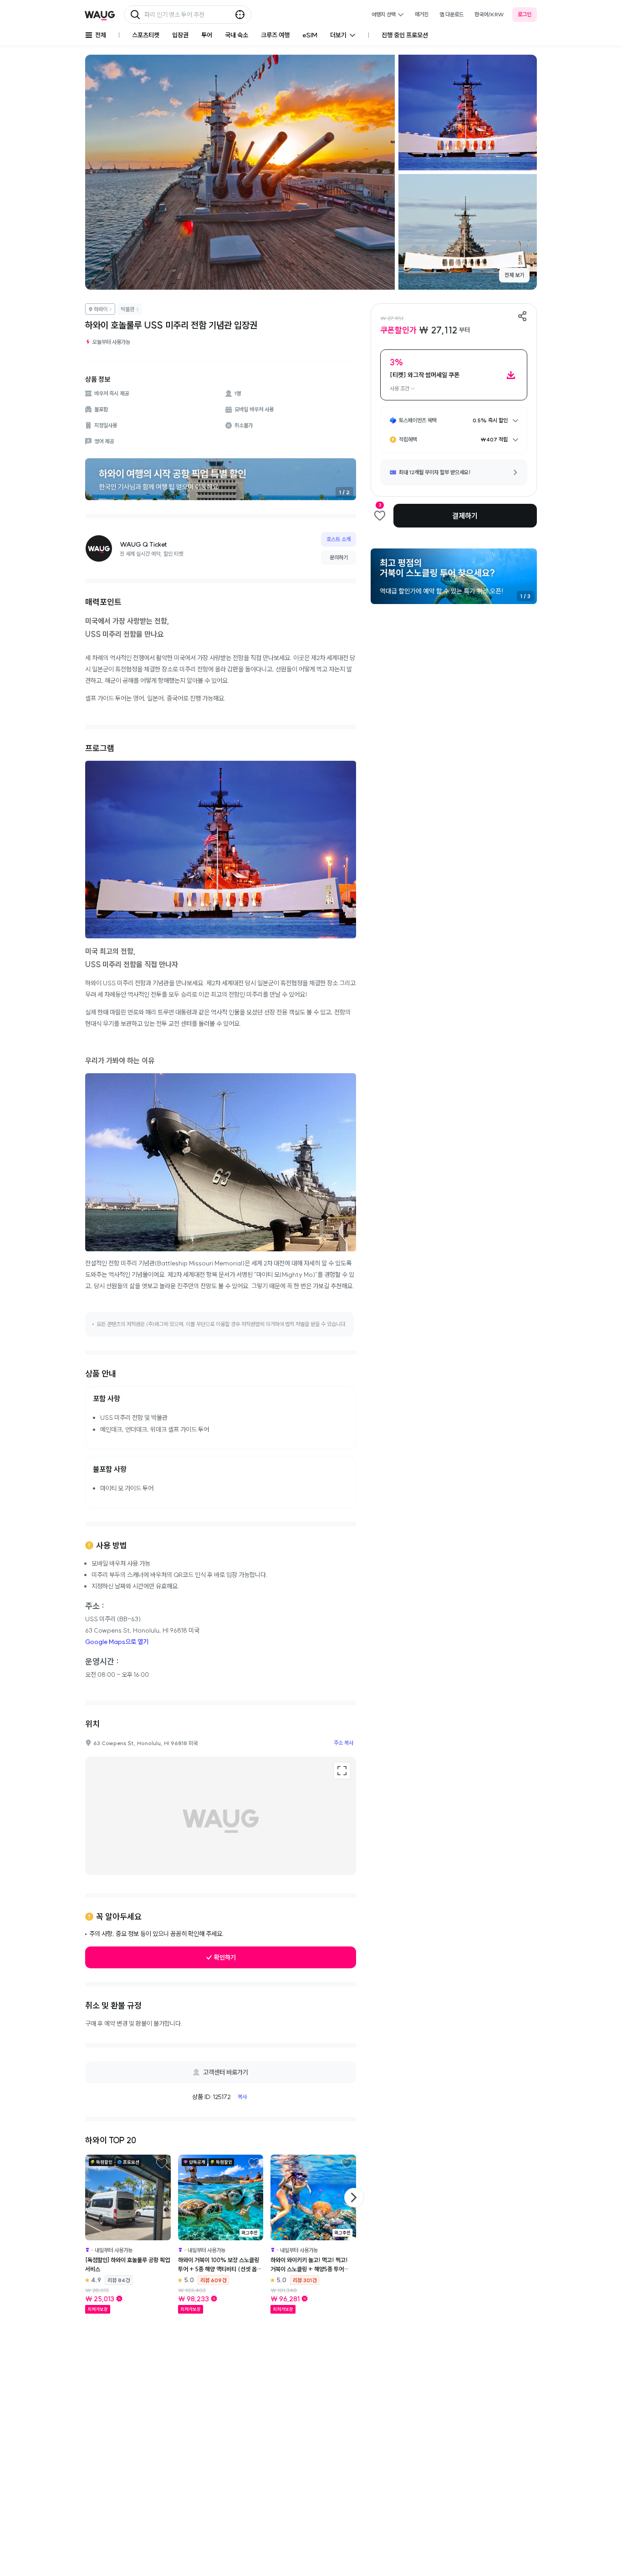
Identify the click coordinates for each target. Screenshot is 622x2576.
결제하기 (465, 516)
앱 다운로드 (451, 14)
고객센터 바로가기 (226, 2072)
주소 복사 (344, 1743)
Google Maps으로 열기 (117, 1642)
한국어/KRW (489, 14)
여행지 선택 (384, 14)
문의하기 (339, 557)
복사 (242, 2097)
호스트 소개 (339, 539)
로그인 (525, 14)
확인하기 (225, 1957)
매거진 (422, 14)
